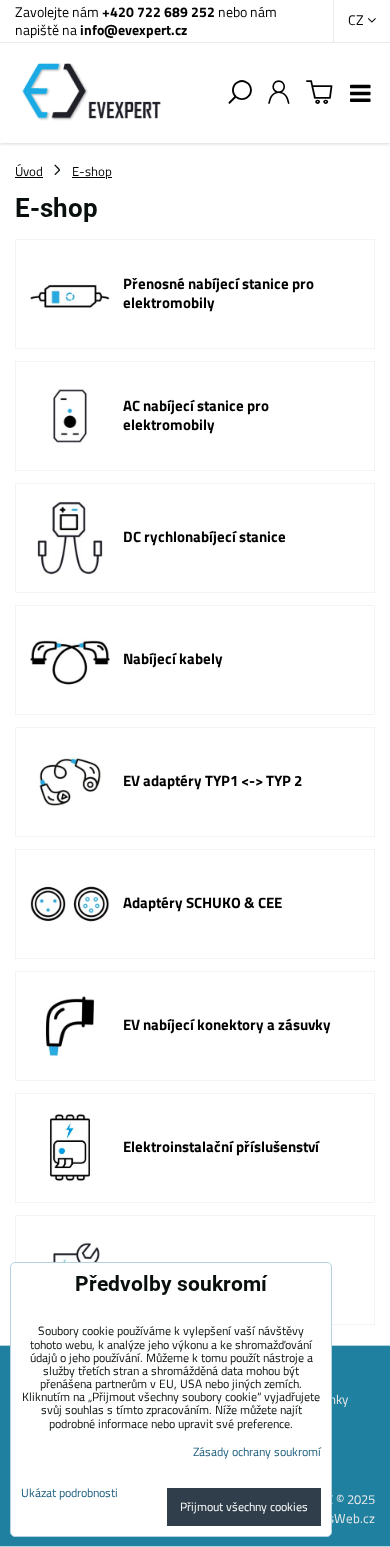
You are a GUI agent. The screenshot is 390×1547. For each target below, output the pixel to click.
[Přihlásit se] (279, 93)
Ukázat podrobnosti (69, 1492)
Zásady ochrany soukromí (257, 1451)
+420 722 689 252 (158, 11)
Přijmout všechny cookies (244, 1506)
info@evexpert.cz (133, 29)
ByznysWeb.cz (335, 1518)
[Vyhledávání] (240, 93)
